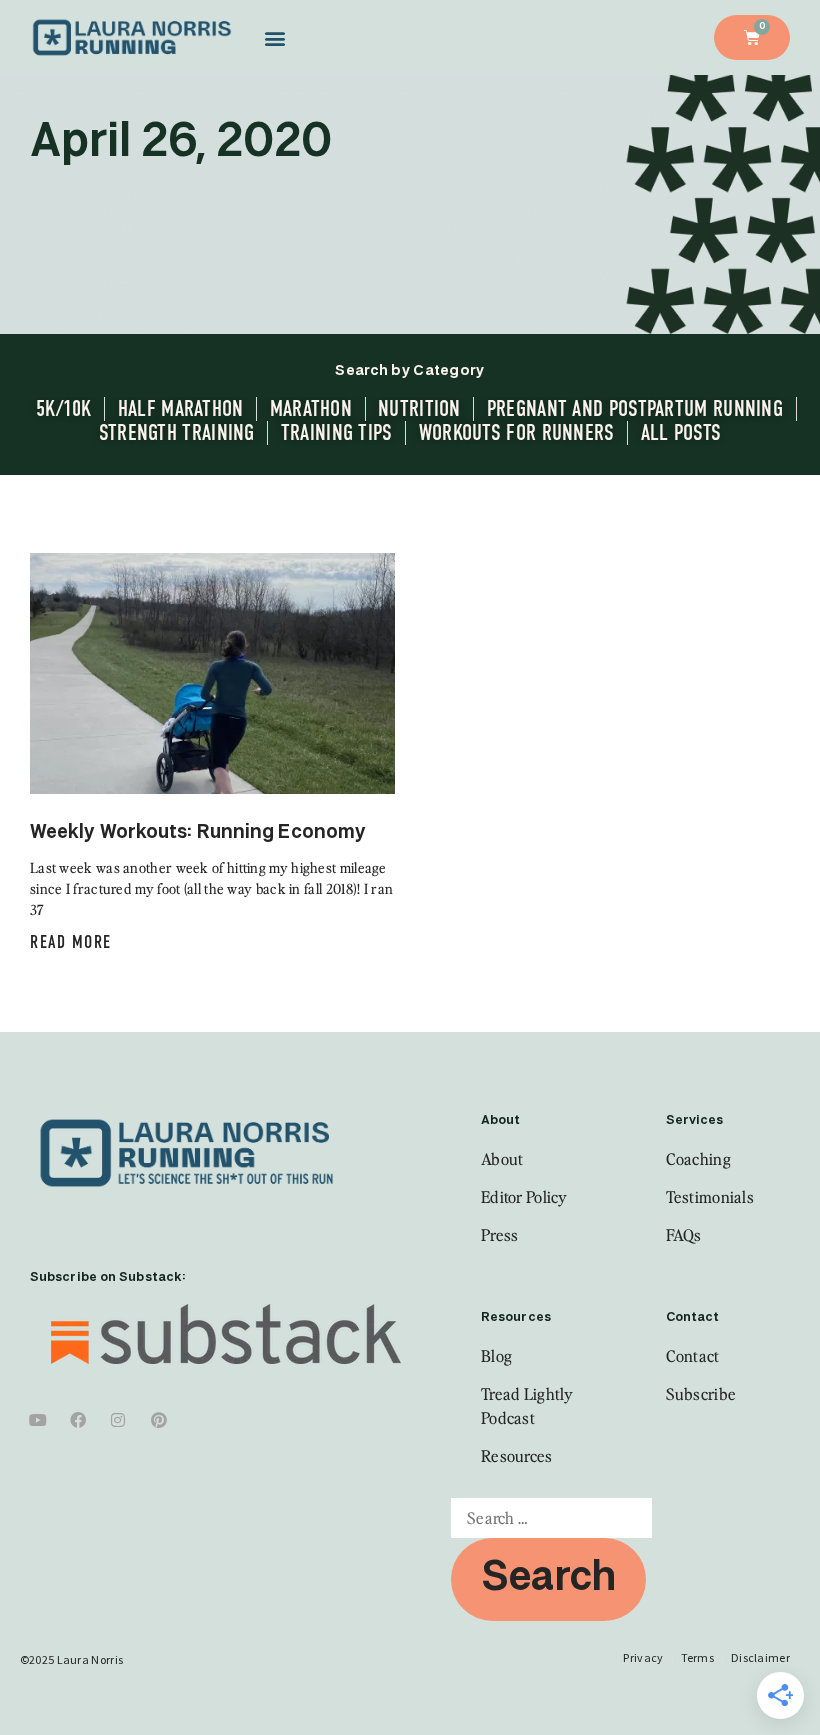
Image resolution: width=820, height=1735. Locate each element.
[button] (274, 37)
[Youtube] (38, 1420)
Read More (71, 942)
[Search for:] (551, 1518)
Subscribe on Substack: (107, 1277)
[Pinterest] (159, 1420)
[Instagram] (119, 1420)
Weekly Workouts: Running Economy (198, 832)
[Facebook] (78, 1420)
